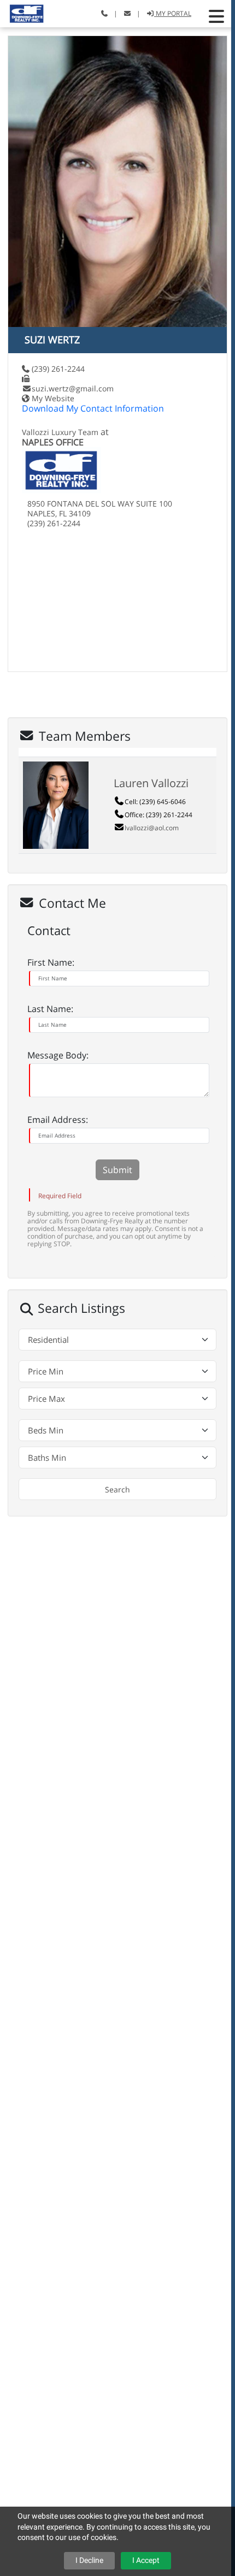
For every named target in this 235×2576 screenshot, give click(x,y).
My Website (53, 398)
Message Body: (58, 1055)
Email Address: (58, 1120)
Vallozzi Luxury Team (60, 432)
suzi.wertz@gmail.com (73, 388)
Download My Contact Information (93, 408)
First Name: (51, 962)
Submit (117, 1170)
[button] (216, 16)
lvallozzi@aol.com (152, 828)
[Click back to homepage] (23, 12)
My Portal (173, 13)
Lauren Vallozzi (151, 783)
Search (117, 1489)
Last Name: (50, 1009)
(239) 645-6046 (163, 802)
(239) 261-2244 (58, 369)
